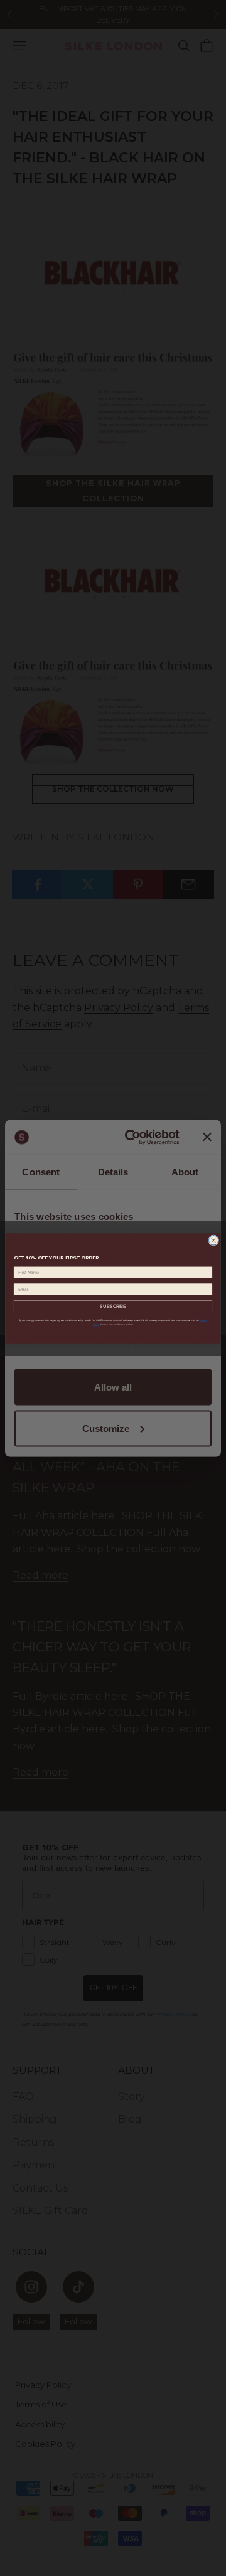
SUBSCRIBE (113, 1306)
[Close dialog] (213, 1240)
